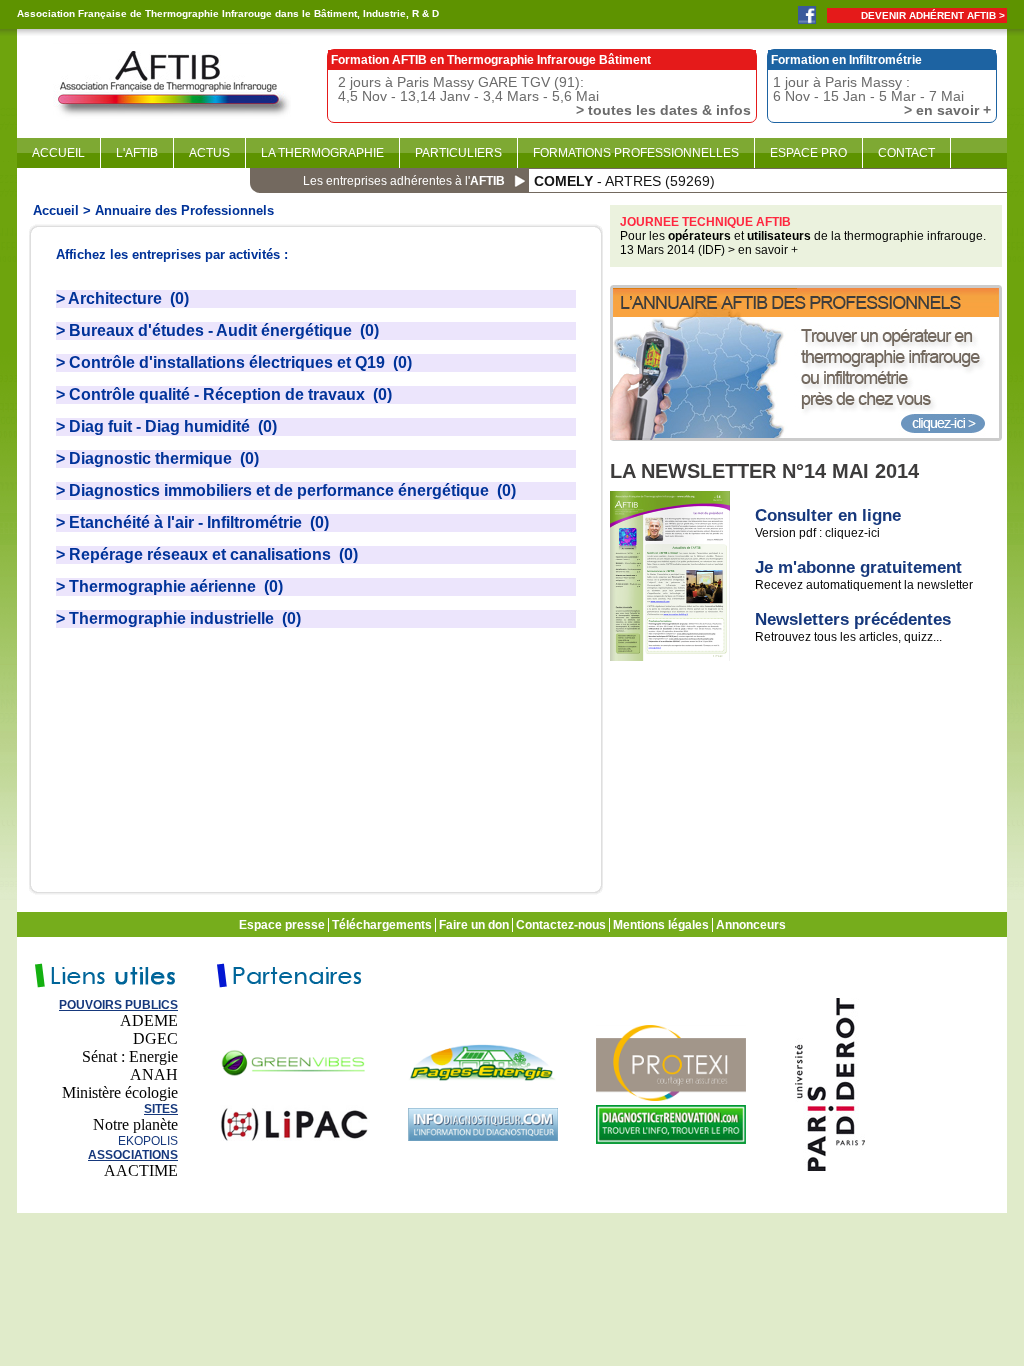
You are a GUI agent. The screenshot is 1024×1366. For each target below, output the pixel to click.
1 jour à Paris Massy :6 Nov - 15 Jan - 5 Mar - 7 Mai (882, 95)
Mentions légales (662, 925)
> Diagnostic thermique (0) (157, 458)
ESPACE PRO (808, 153)
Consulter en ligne (828, 515)
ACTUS (209, 153)
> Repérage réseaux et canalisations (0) (207, 554)
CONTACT (906, 153)
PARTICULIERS (458, 153)
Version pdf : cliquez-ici (817, 533)
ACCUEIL (58, 153)
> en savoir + (763, 250)
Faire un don (475, 925)
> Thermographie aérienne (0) (169, 586)
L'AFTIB (137, 153)
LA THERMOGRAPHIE (322, 153)
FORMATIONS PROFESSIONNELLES (636, 153)
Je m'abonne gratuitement (858, 567)
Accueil (56, 210)
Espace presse (283, 925)
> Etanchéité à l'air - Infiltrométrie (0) (192, 522)
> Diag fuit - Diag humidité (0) (166, 426)
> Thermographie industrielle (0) (178, 618)
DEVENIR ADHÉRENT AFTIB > (933, 15)
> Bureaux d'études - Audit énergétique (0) (217, 330)
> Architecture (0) (122, 298)
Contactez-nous (562, 925)
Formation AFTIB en (491, 60)
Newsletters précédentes (853, 619)
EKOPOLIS (148, 1141)
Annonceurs (752, 925)
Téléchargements (383, 925)
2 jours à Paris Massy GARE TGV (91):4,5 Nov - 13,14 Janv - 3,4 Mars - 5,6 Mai (544, 95)
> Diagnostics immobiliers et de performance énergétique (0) (286, 490)
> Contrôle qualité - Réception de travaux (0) (224, 394)
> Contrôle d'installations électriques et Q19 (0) (234, 362)
